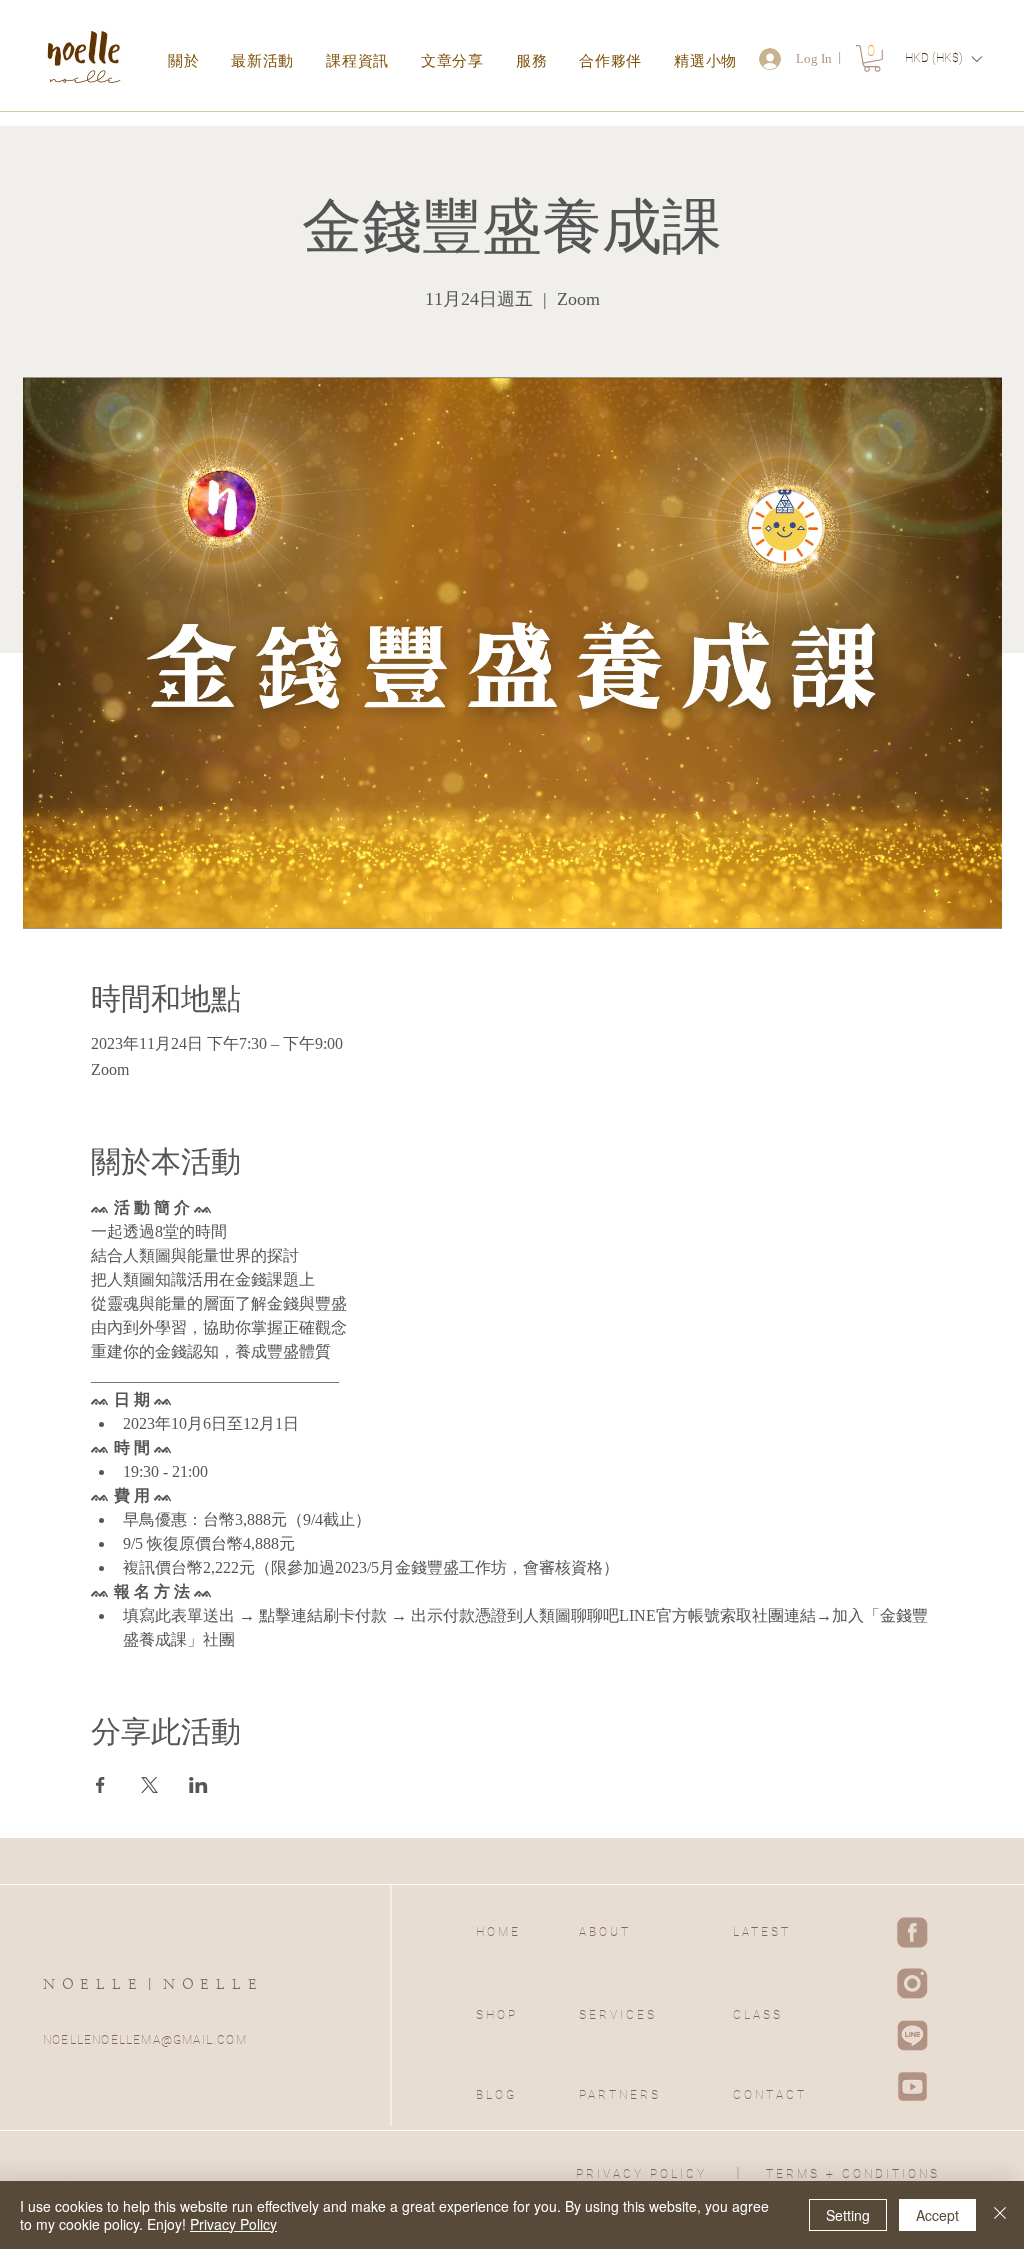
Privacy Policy (233, 2224)
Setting (848, 2215)
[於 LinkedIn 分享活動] (198, 1785)
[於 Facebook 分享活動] (100, 1785)
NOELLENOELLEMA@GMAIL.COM (145, 2040)
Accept (937, 2215)
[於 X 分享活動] (149, 1785)
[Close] (1000, 2215)
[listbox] (943, 58)
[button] (872, 58)
